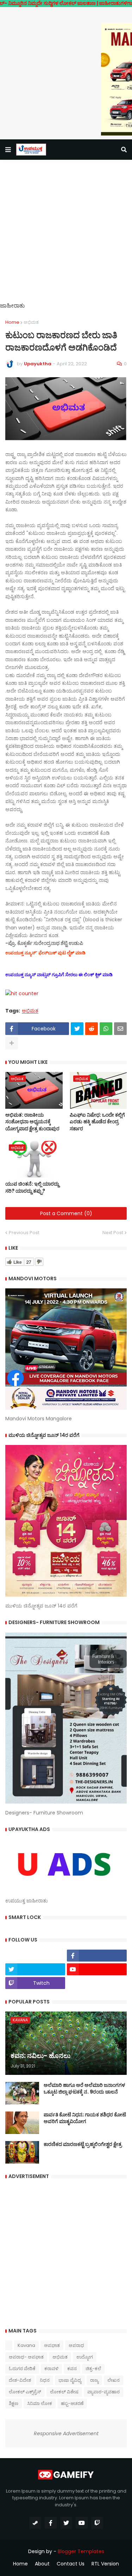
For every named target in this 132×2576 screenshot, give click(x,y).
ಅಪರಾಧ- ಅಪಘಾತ (26, 2357)
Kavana (26, 2345)
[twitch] (97, 2523)
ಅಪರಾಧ (76, 2345)
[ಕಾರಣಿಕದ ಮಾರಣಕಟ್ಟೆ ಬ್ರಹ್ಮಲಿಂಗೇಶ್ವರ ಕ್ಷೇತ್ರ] (22, 2152)
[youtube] (97, 1969)
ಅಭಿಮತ (31, 322)
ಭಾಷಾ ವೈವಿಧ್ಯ (70, 2380)
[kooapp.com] (35, 1956)
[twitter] (35, 1969)
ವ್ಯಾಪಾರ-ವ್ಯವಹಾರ (103, 2392)
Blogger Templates (81, 2551)
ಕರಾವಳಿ (51, 2369)
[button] (8, 150)
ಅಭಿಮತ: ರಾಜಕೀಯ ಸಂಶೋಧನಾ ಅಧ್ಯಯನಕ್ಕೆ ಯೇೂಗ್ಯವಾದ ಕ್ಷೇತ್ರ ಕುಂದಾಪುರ (32, 1122)
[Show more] (12, 1043)
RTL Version (105, 2564)
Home (12, 322)
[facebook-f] (97, 1956)
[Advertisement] (66, 236)
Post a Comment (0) (66, 1213)
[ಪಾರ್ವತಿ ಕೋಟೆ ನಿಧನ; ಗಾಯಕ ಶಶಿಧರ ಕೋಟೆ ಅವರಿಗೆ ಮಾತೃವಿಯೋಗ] (22, 2123)
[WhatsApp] (106, 1029)
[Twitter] (77, 1029)
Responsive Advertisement (66, 2433)
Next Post (113, 1233)
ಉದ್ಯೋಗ (85, 2357)
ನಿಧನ (45, 2380)
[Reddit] (92, 1029)
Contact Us (71, 2564)
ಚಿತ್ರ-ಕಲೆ (93, 2369)
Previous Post (24, 1233)
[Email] (120, 1029)
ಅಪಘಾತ (52, 2345)
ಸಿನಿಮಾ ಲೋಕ (40, 2403)
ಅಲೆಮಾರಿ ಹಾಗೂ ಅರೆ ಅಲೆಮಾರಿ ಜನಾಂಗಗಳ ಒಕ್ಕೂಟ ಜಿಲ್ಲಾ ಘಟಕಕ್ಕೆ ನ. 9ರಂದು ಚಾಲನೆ (84, 2089)
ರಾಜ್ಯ (94, 2380)
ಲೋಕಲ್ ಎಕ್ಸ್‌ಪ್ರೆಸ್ (25, 2392)
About (42, 2564)
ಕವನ (72, 2369)
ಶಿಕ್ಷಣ (14, 2403)
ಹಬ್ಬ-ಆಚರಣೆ (72, 2403)
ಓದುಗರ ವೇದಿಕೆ (22, 2369)
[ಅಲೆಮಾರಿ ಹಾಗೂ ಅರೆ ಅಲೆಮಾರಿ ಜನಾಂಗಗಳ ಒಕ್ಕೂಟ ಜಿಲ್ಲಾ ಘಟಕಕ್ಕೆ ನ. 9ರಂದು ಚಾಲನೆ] (22, 2093)
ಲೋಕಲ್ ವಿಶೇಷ (64, 2392)
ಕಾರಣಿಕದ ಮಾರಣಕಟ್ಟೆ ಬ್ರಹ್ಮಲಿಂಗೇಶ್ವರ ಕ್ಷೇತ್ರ (83, 2144)
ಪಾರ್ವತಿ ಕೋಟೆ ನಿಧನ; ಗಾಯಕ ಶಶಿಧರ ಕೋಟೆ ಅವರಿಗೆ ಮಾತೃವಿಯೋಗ (85, 2118)
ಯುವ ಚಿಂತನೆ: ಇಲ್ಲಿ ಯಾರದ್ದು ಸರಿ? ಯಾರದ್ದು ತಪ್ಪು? (32, 1188)
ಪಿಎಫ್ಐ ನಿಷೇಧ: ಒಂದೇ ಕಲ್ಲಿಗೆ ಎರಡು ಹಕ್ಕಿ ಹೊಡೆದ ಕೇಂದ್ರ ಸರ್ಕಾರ (97, 1122)
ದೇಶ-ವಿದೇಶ (20, 2380)
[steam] (35, 2523)
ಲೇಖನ (114, 2380)
